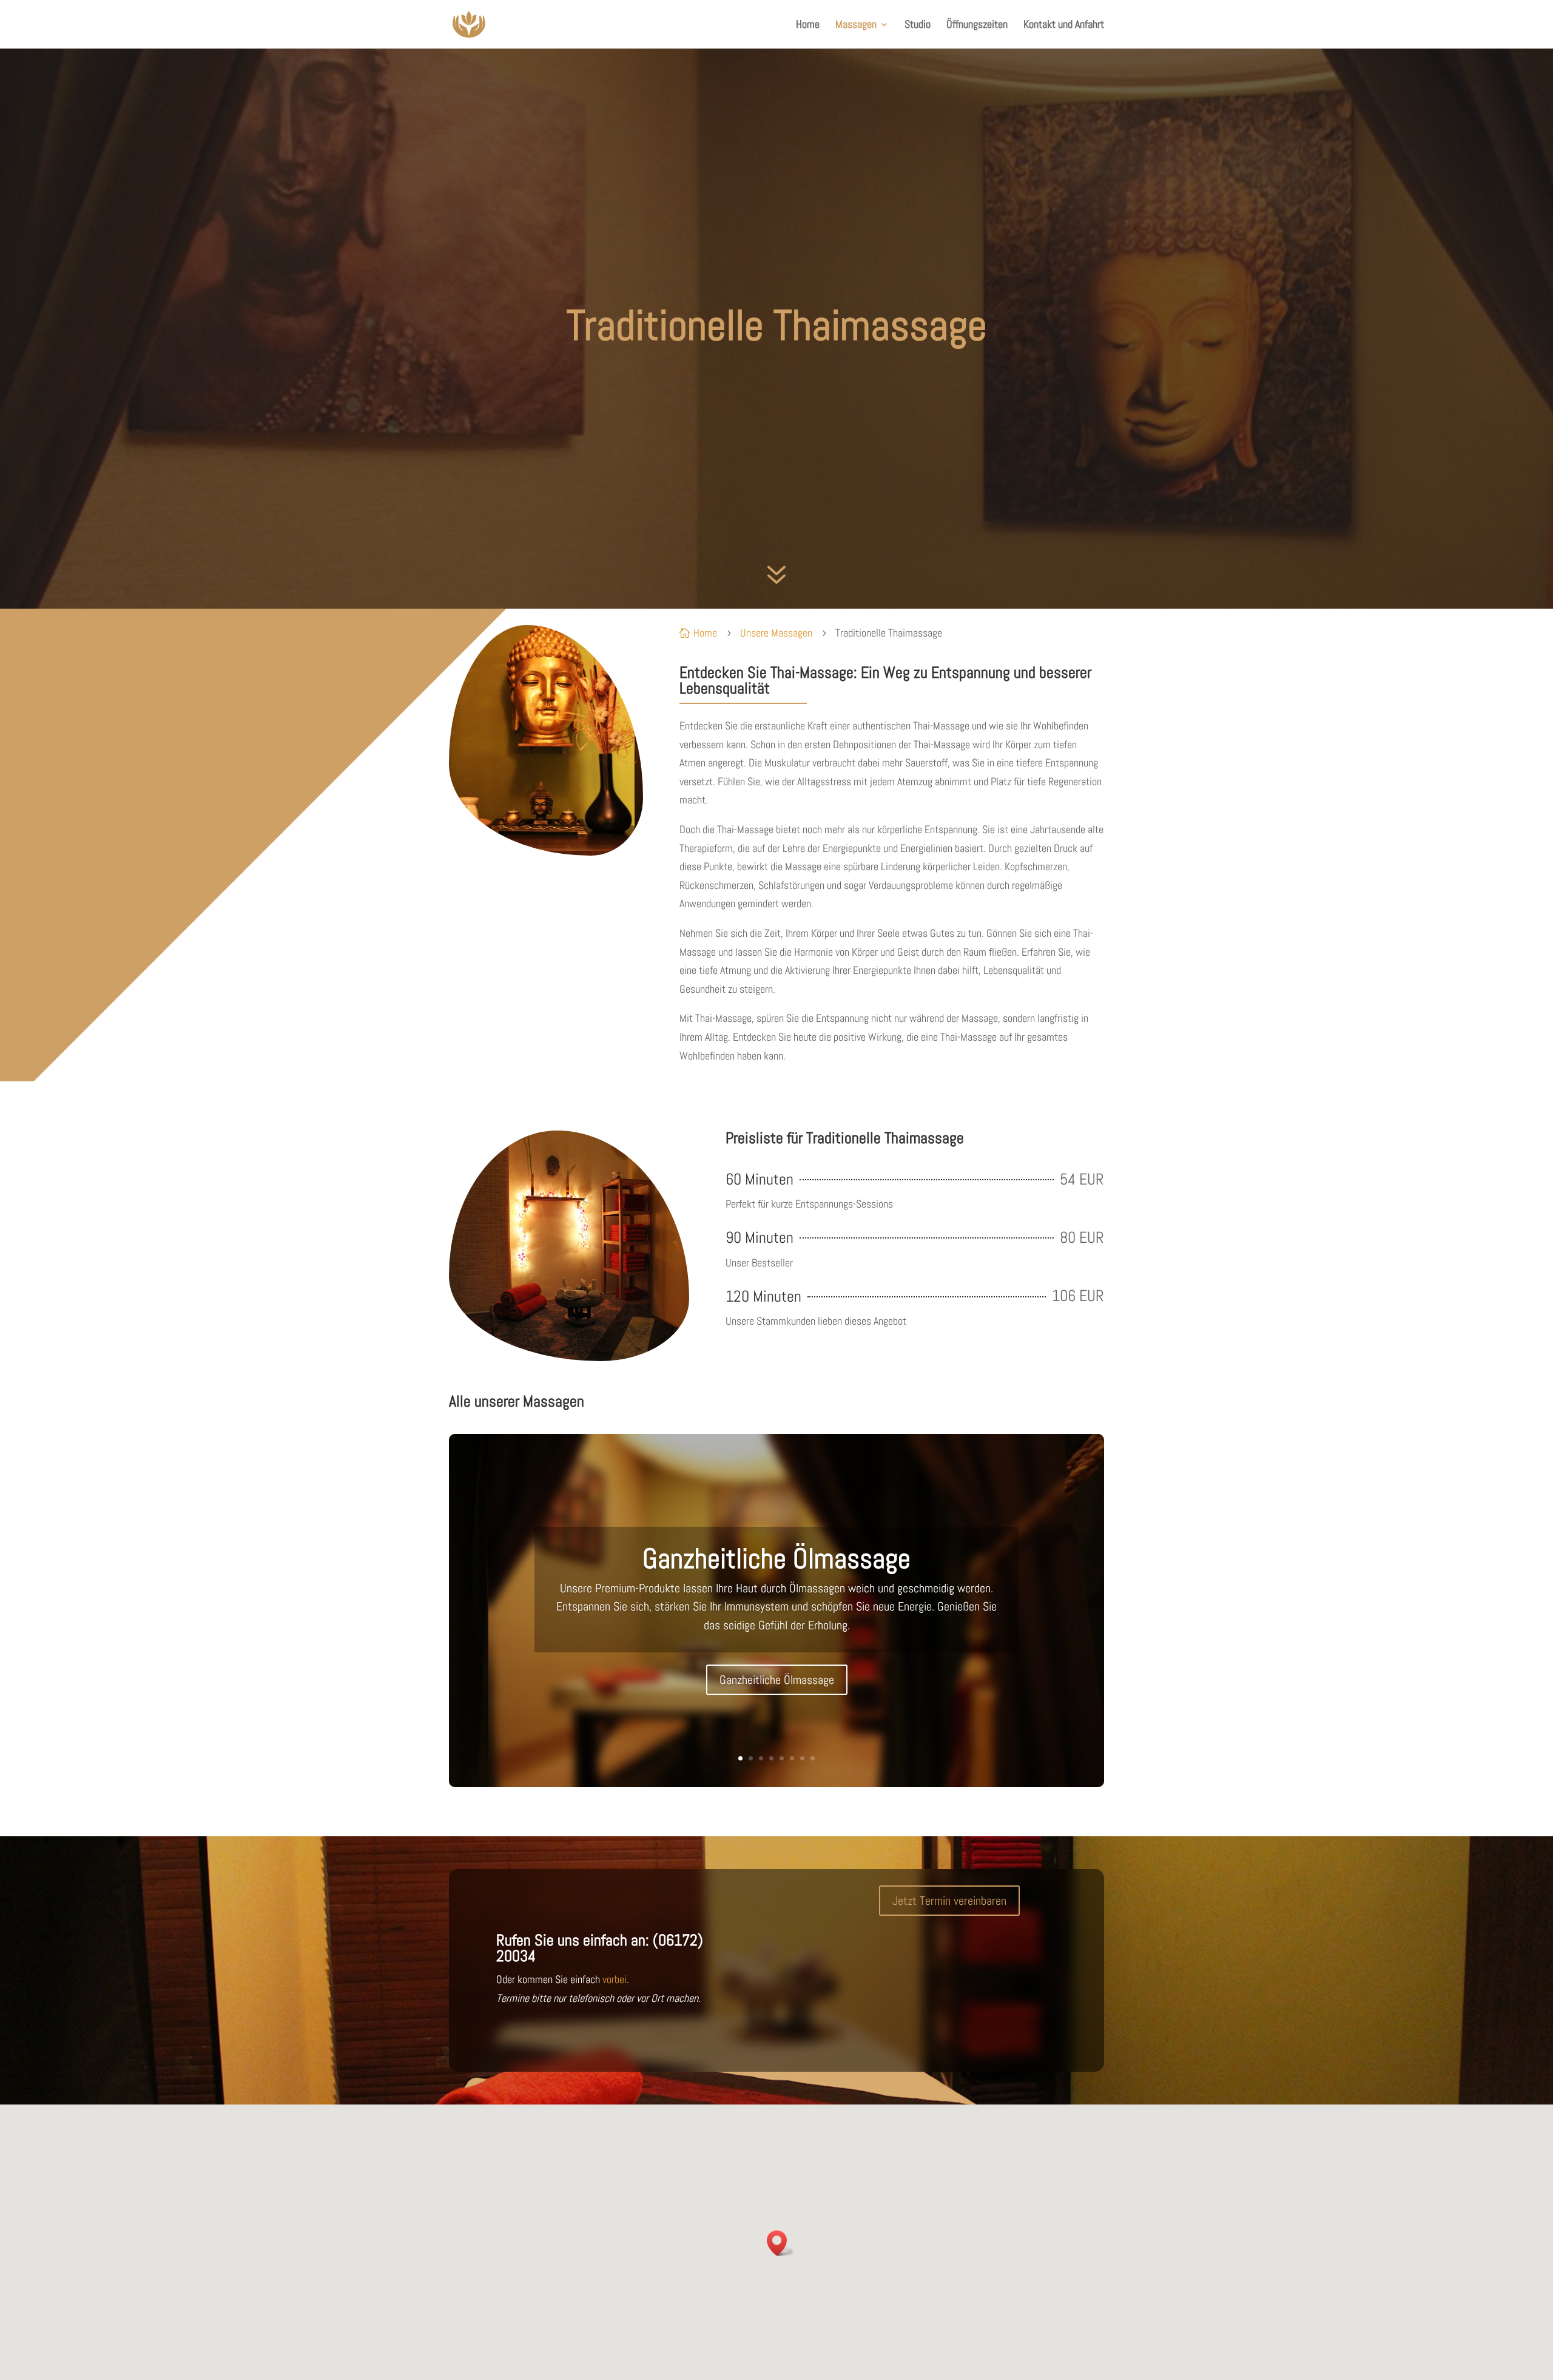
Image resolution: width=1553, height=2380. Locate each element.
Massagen (856, 25)
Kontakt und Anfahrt (1064, 25)
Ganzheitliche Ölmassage (776, 1558)
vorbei (615, 1979)
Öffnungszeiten (977, 25)
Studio (918, 25)
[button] (781, 2243)
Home (808, 25)
